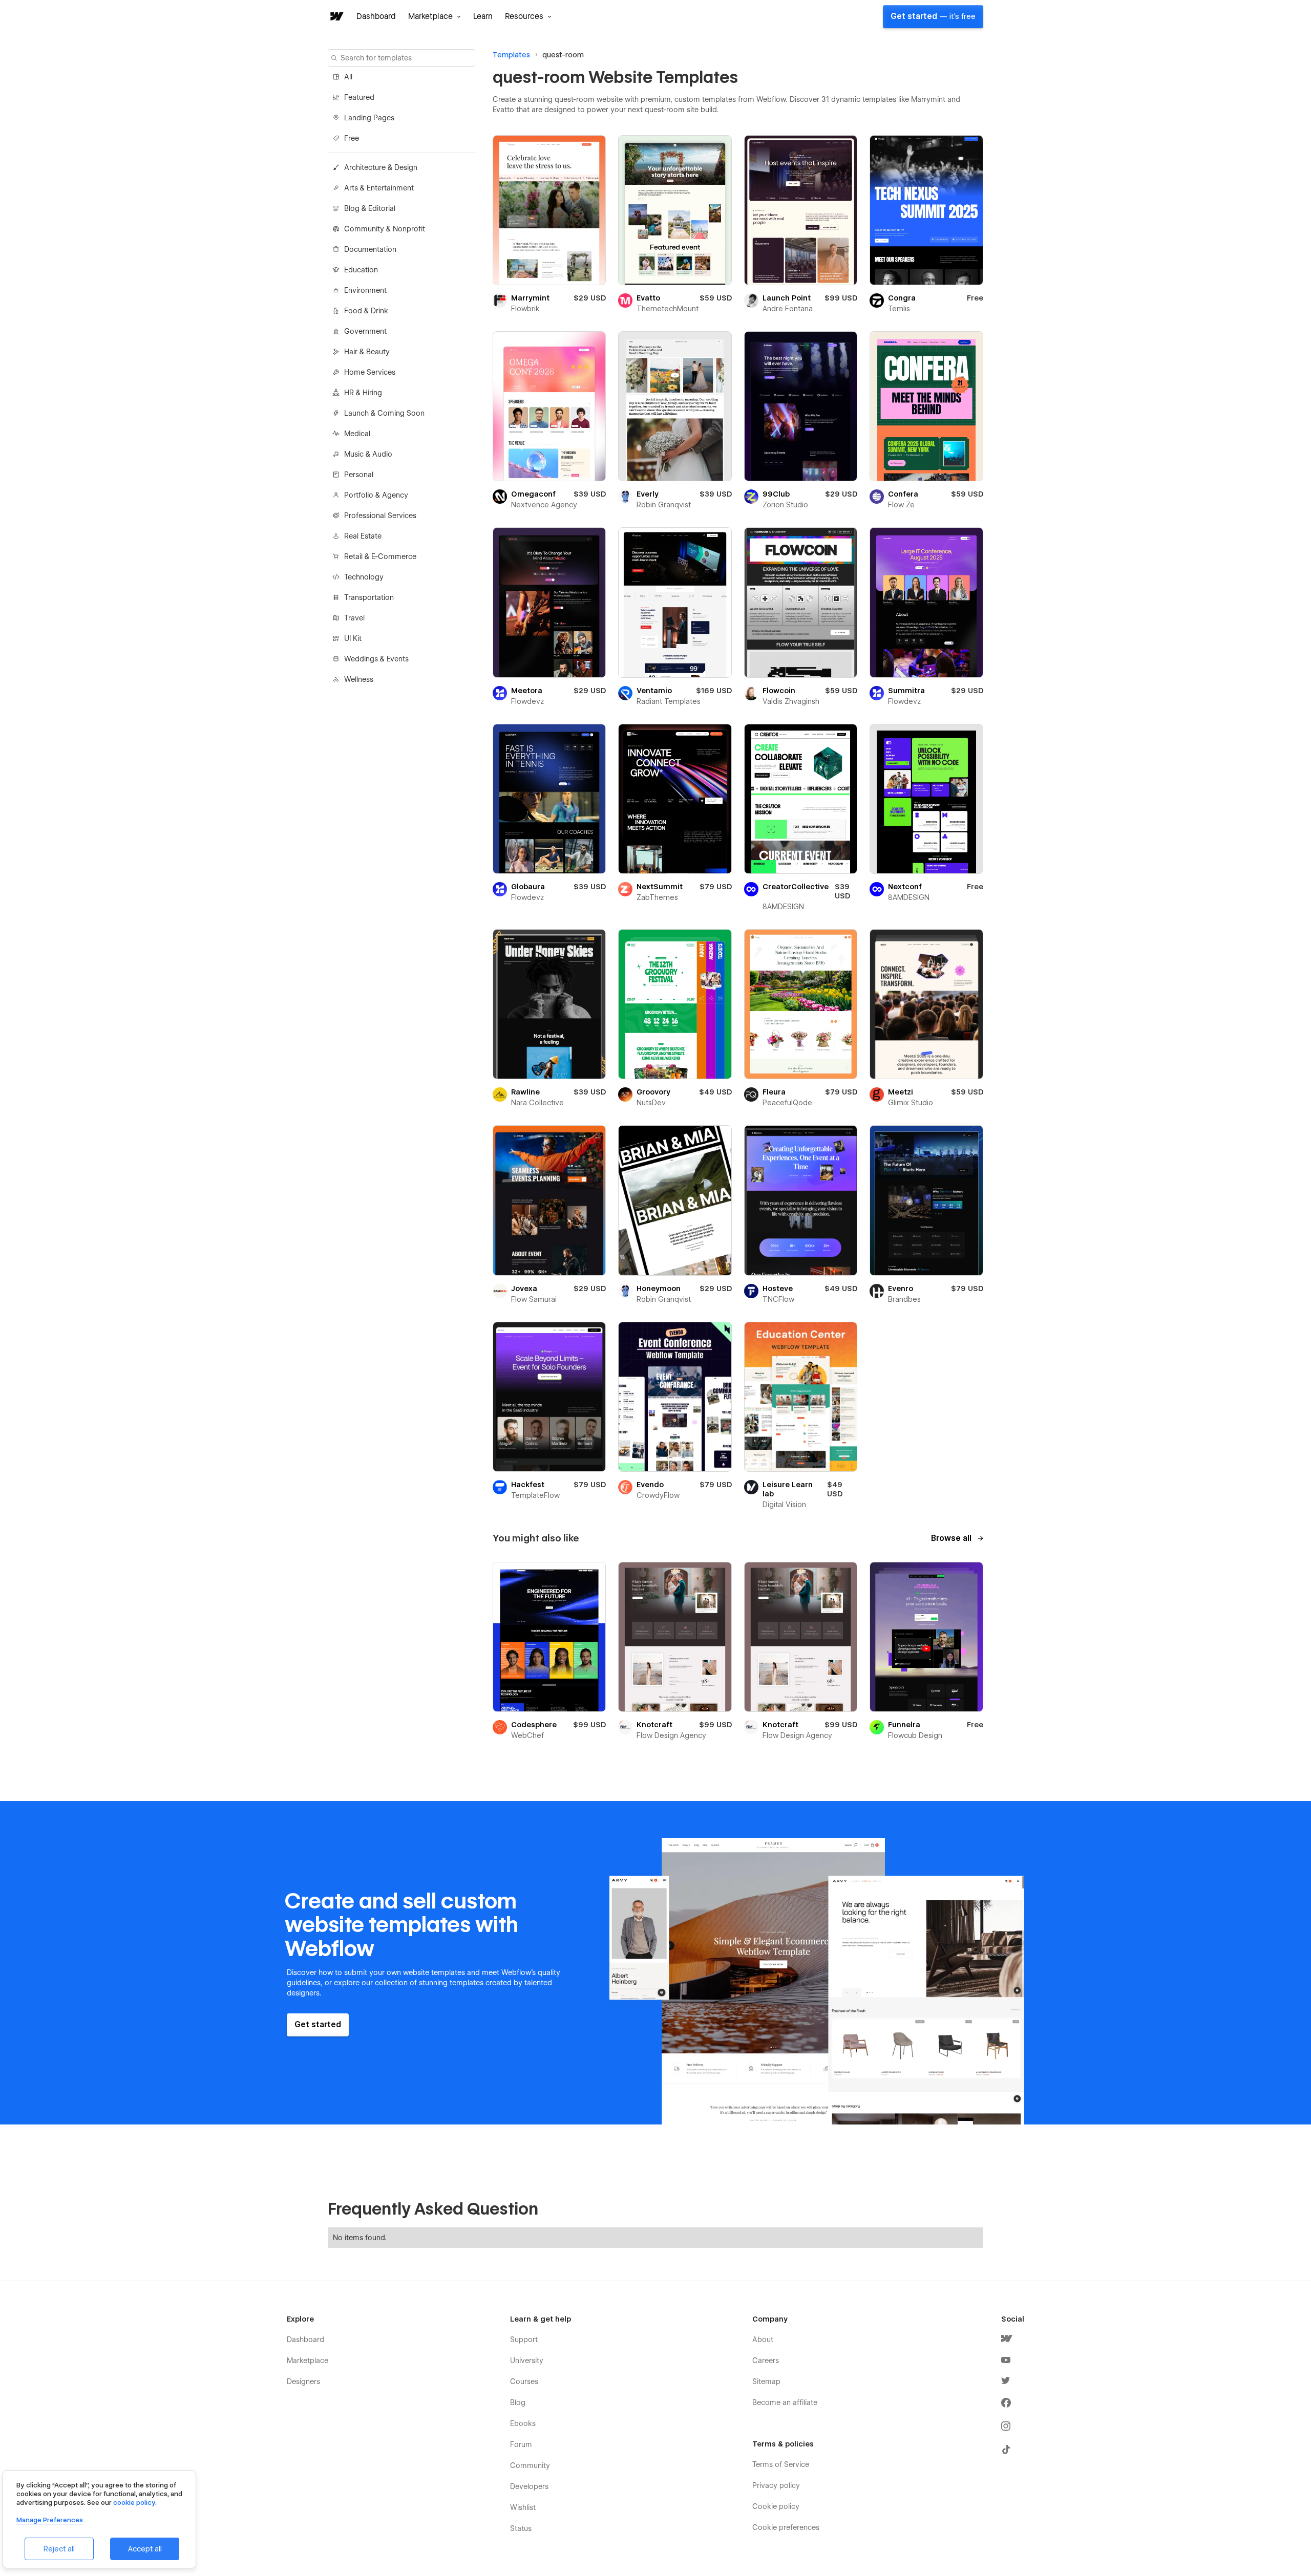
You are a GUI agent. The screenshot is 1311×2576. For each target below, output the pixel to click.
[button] (435, 16)
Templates (511, 55)
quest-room (563, 55)
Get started (933, 16)
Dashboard (376, 16)
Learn (483, 16)
